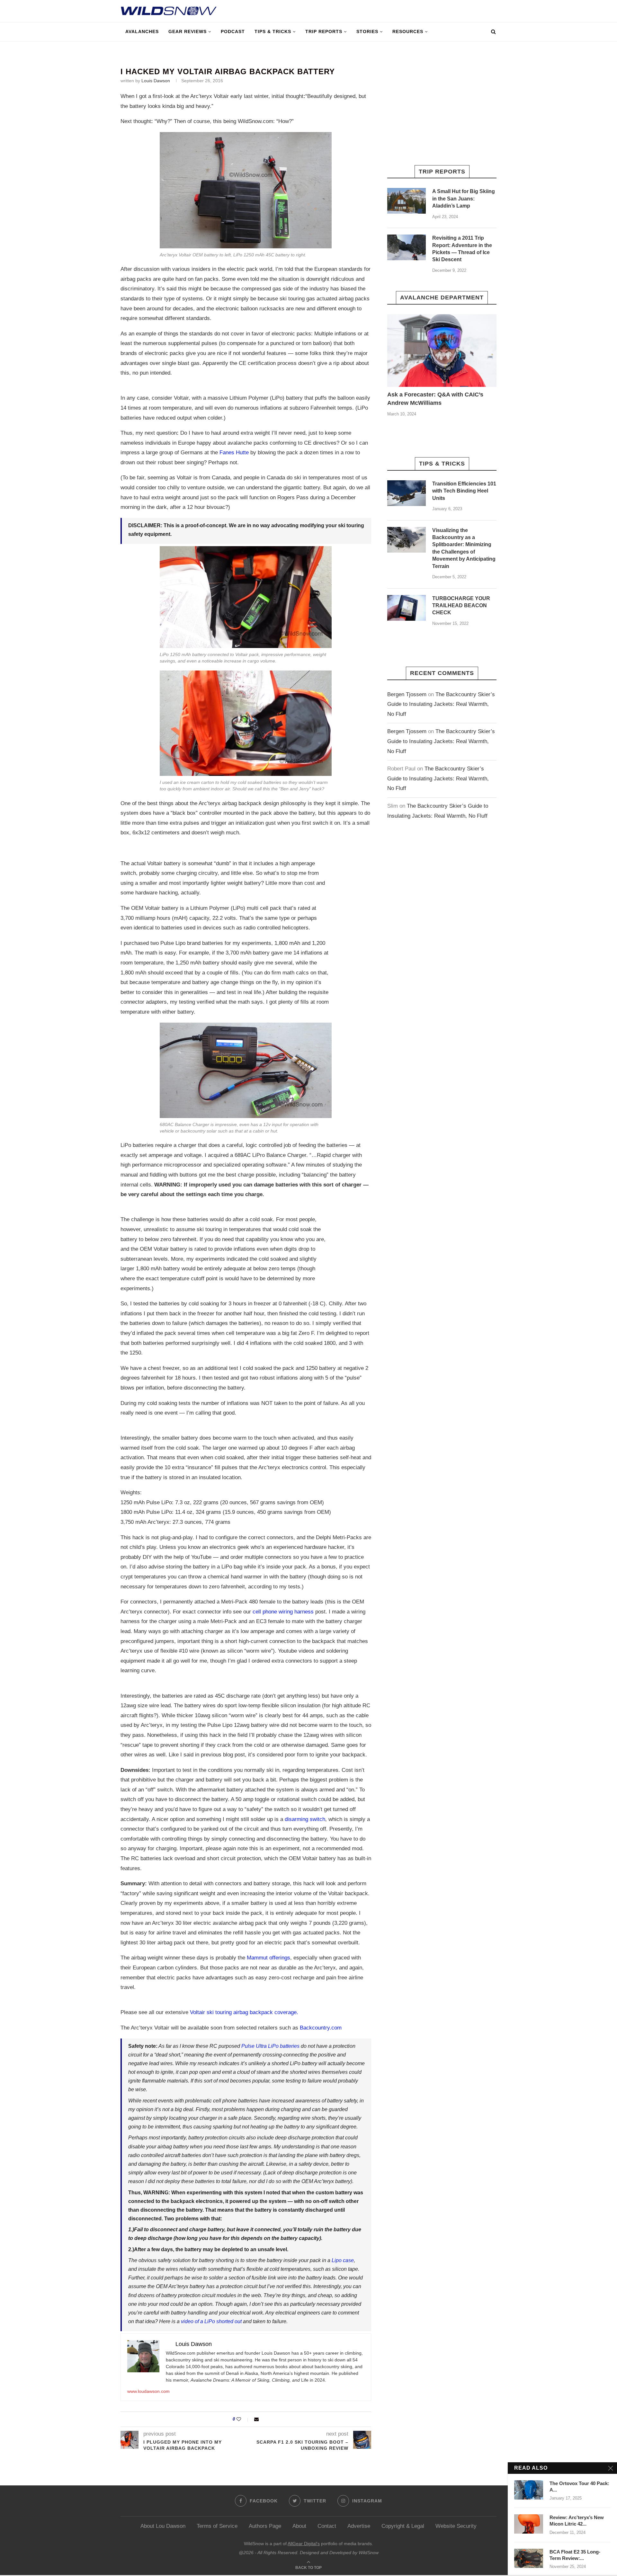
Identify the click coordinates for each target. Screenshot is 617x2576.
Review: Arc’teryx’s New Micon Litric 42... (577, 2521)
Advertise (359, 2526)
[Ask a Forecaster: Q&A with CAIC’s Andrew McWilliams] (442, 351)
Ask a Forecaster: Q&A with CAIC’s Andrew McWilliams (435, 399)
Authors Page (265, 2526)
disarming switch (305, 1819)
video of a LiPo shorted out (211, 2321)
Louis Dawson (156, 81)
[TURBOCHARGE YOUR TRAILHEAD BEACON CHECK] (407, 608)
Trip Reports (324, 31)
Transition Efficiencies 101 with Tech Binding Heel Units (464, 491)
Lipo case (343, 2260)
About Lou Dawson (163, 2526)
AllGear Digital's (304, 2544)
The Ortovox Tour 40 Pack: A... (579, 2487)
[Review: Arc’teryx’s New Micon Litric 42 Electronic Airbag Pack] (529, 2524)
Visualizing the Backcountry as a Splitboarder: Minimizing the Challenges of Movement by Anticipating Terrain (464, 548)
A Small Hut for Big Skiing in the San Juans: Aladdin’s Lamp (464, 199)
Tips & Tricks (273, 31)
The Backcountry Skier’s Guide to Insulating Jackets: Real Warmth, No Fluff (441, 704)
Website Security (456, 2526)
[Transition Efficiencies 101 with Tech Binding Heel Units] (407, 493)
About (299, 2526)
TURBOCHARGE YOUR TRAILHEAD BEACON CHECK (461, 606)
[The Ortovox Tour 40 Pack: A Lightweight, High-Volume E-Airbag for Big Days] (529, 2490)
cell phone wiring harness (283, 1612)
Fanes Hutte (234, 453)
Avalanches (142, 31)
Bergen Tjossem (407, 694)
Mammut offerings (268, 1958)
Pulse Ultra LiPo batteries (270, 2046)
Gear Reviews (188, 31)
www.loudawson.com (148, 2391)
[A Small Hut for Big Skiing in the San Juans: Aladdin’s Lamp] (407, 201)
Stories (367, 31)
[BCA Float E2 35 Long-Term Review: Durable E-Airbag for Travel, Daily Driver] (529, 2558)
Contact (327, 2526)
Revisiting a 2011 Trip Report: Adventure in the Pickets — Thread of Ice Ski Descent (462, 249)
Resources (408, 31)
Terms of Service (217, 2526)
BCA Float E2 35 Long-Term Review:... (575, 2555)
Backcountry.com (321, 2028)
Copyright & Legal (403, 2526)
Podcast (233, 31)
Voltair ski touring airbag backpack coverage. (244, 2012)
